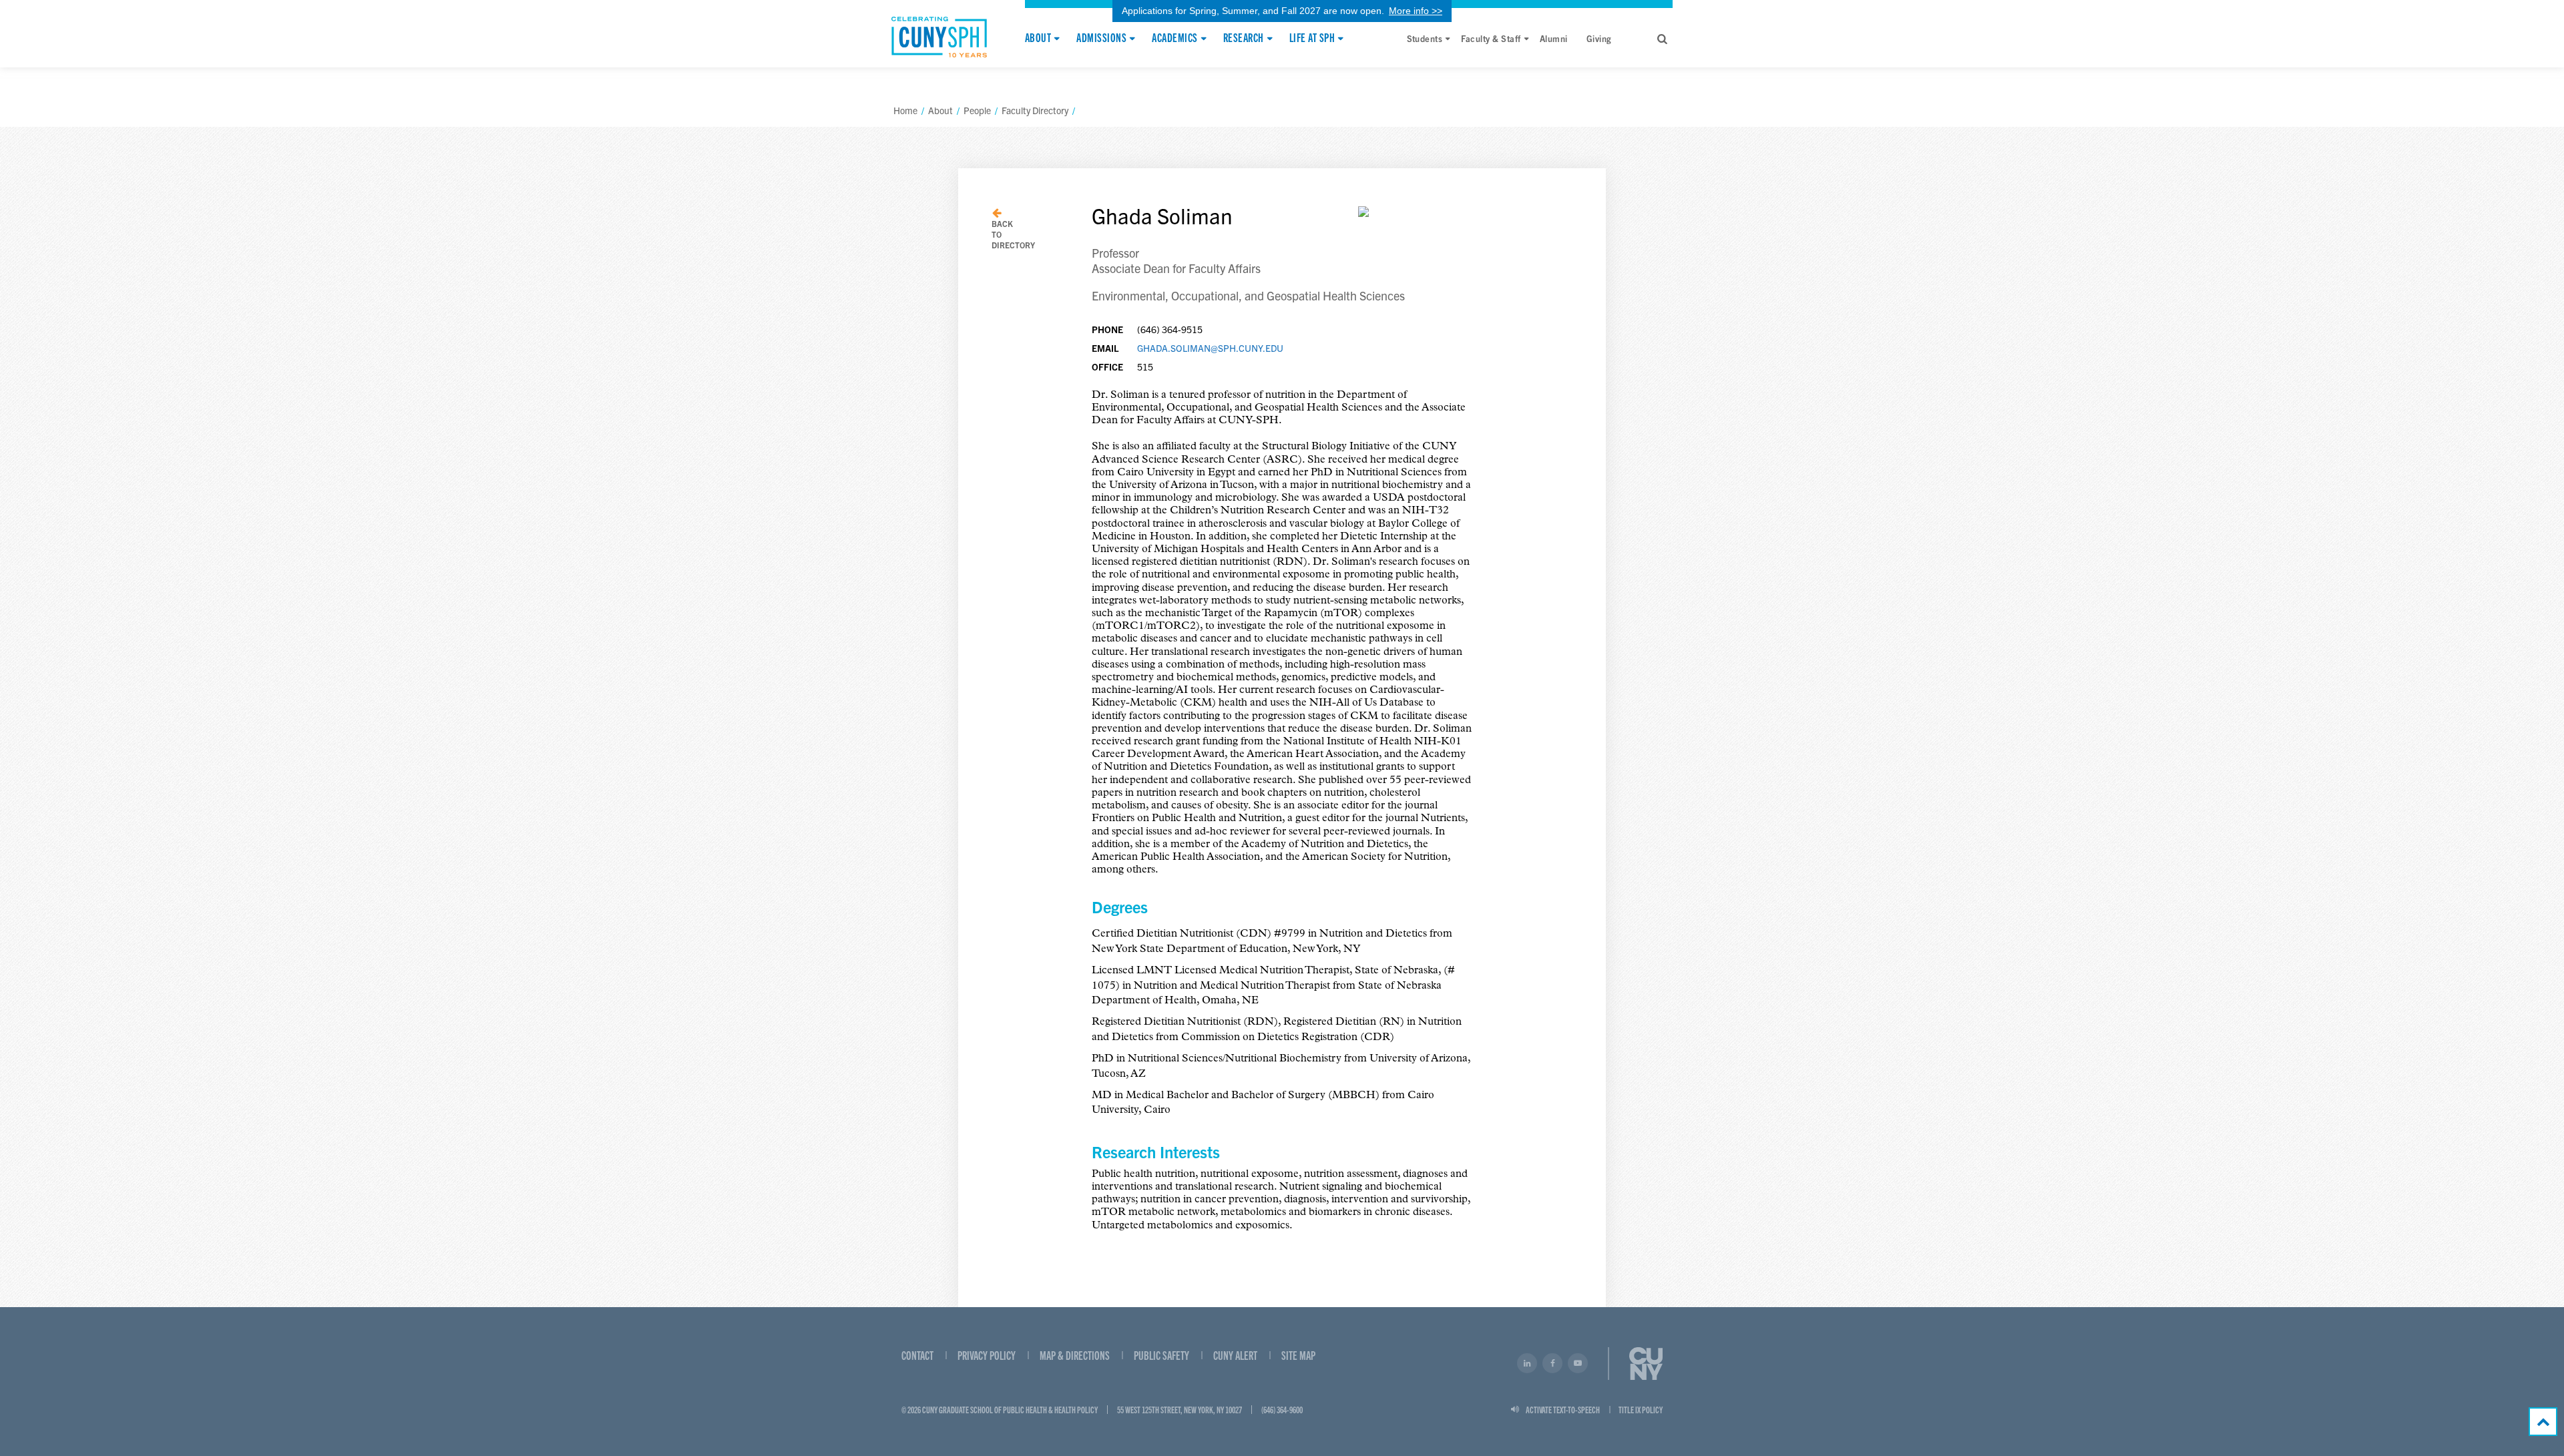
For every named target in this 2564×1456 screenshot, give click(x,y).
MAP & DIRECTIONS (1075, 1355)
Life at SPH (1312, 38)
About (1038, 38)
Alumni (1554, 38)
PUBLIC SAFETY (1161, 1355)
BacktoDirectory (1013, 234)
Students (1425, 38)
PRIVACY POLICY (987, 1355)
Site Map (1298, 1355)
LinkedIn (1527, 1363)
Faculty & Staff (1491, 38)
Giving (1599, 38)
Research (1244, 38)
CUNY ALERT (1235, 1355)
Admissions (1101, 38)
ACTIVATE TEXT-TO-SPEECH (1563, 1409)
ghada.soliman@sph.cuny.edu (1210, 348)
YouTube (1578, 1363)
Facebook (1552, 1363)
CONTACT (917, 1355)
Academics (1174, 38)
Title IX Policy (1641, 1409)
